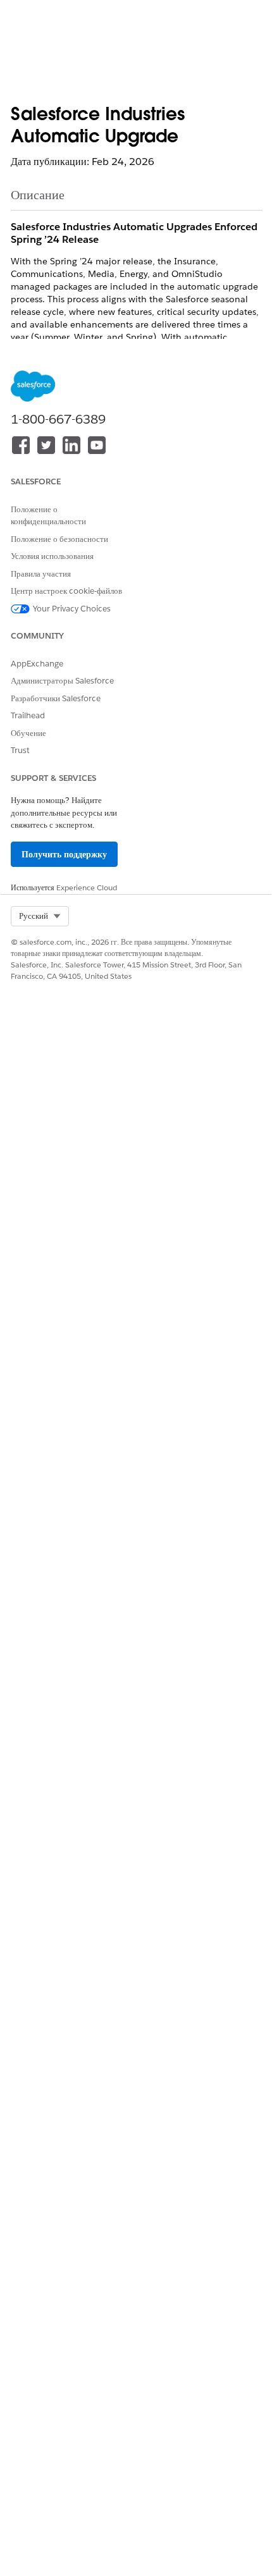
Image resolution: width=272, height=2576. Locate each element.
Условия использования (52, 556)
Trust (20, 750)
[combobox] (40, 916)
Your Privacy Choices (72, 609)
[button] (40, 916)
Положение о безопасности (59, 539)
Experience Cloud (87, 887)
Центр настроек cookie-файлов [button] (66, 591)
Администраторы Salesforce (62, 681)
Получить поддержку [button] (64, 854)
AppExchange (37, 664)
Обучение (28, 733)
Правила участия (41, 574)
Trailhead (28, 715)
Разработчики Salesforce (56, 698)
